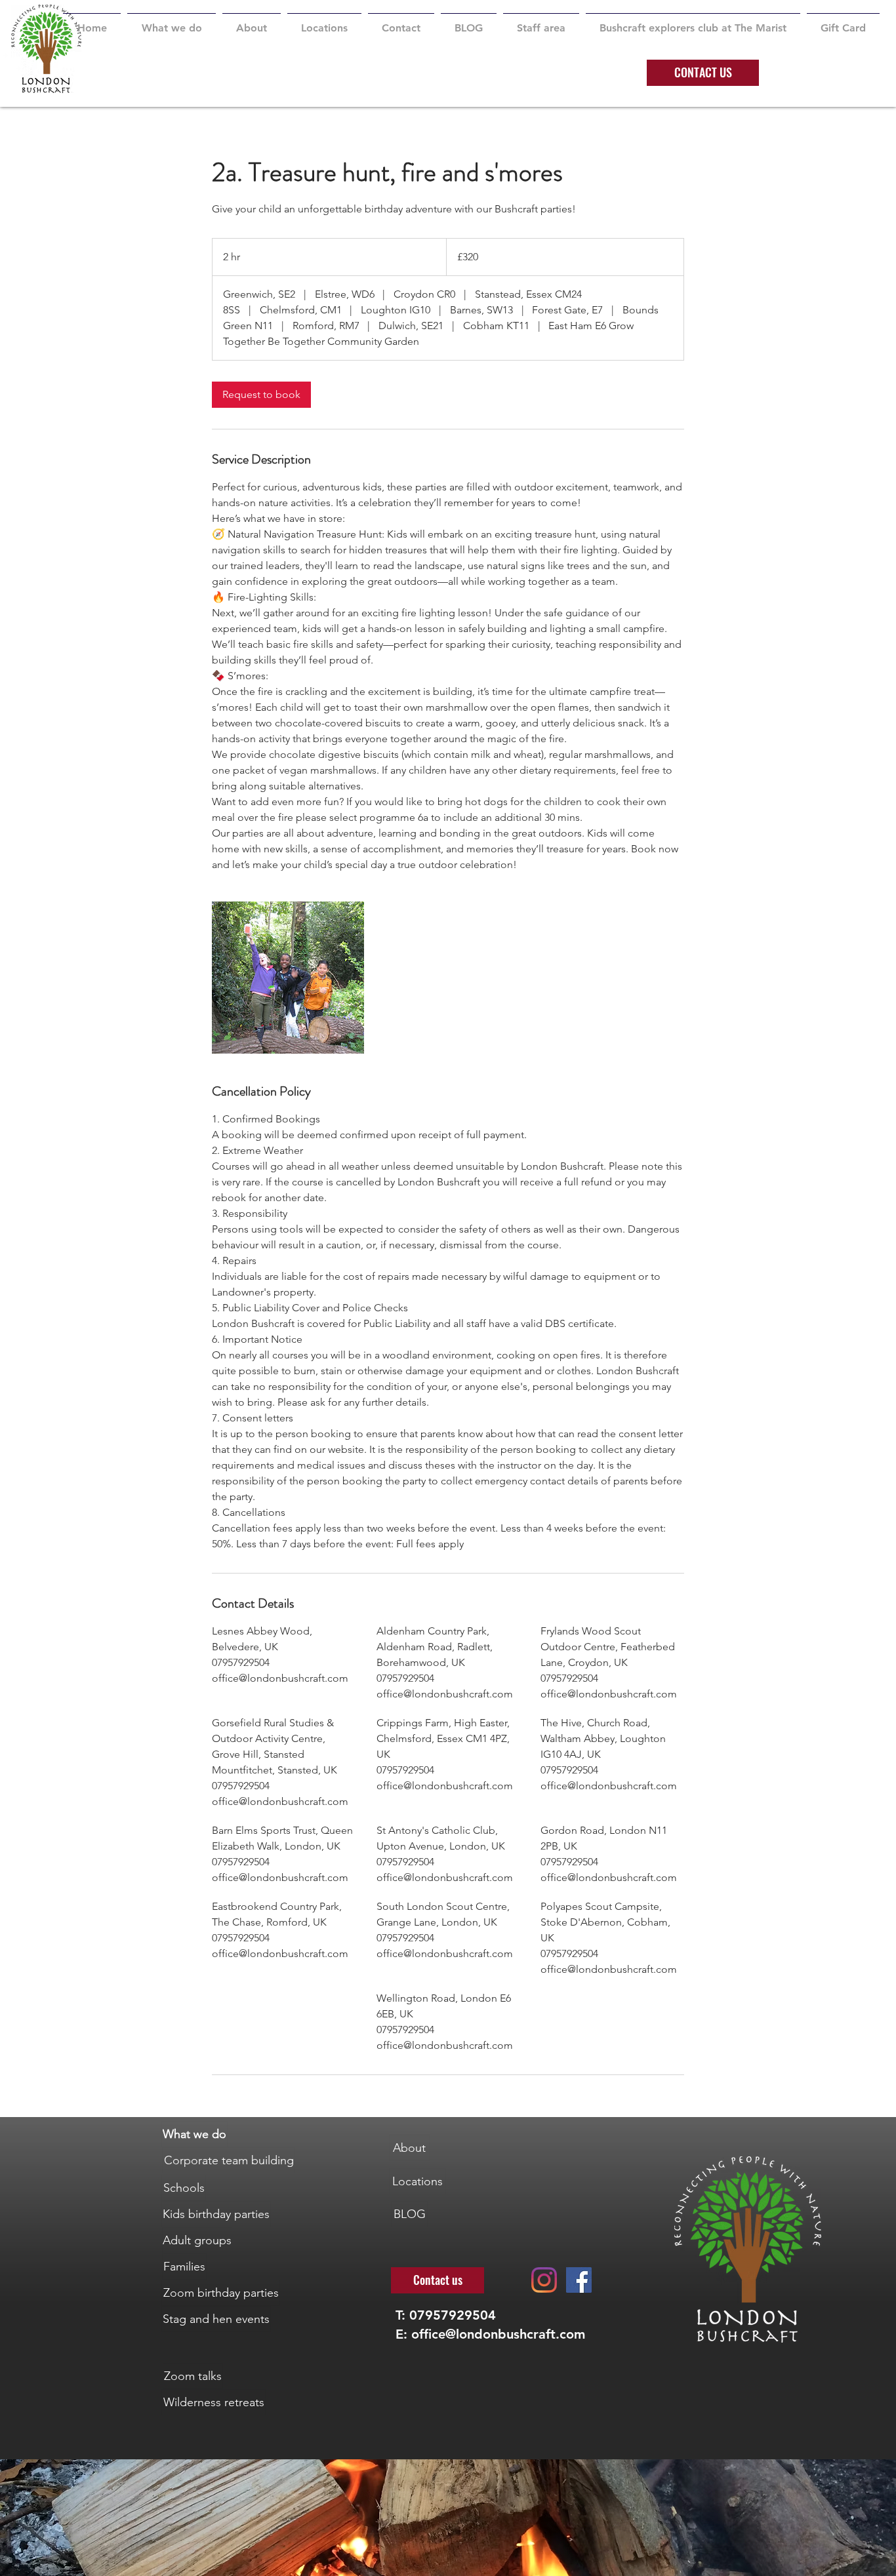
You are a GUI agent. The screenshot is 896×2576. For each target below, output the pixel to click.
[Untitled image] (288, 978)
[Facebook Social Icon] (579, 2280)
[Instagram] (544, 2280)
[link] (261, 395)
